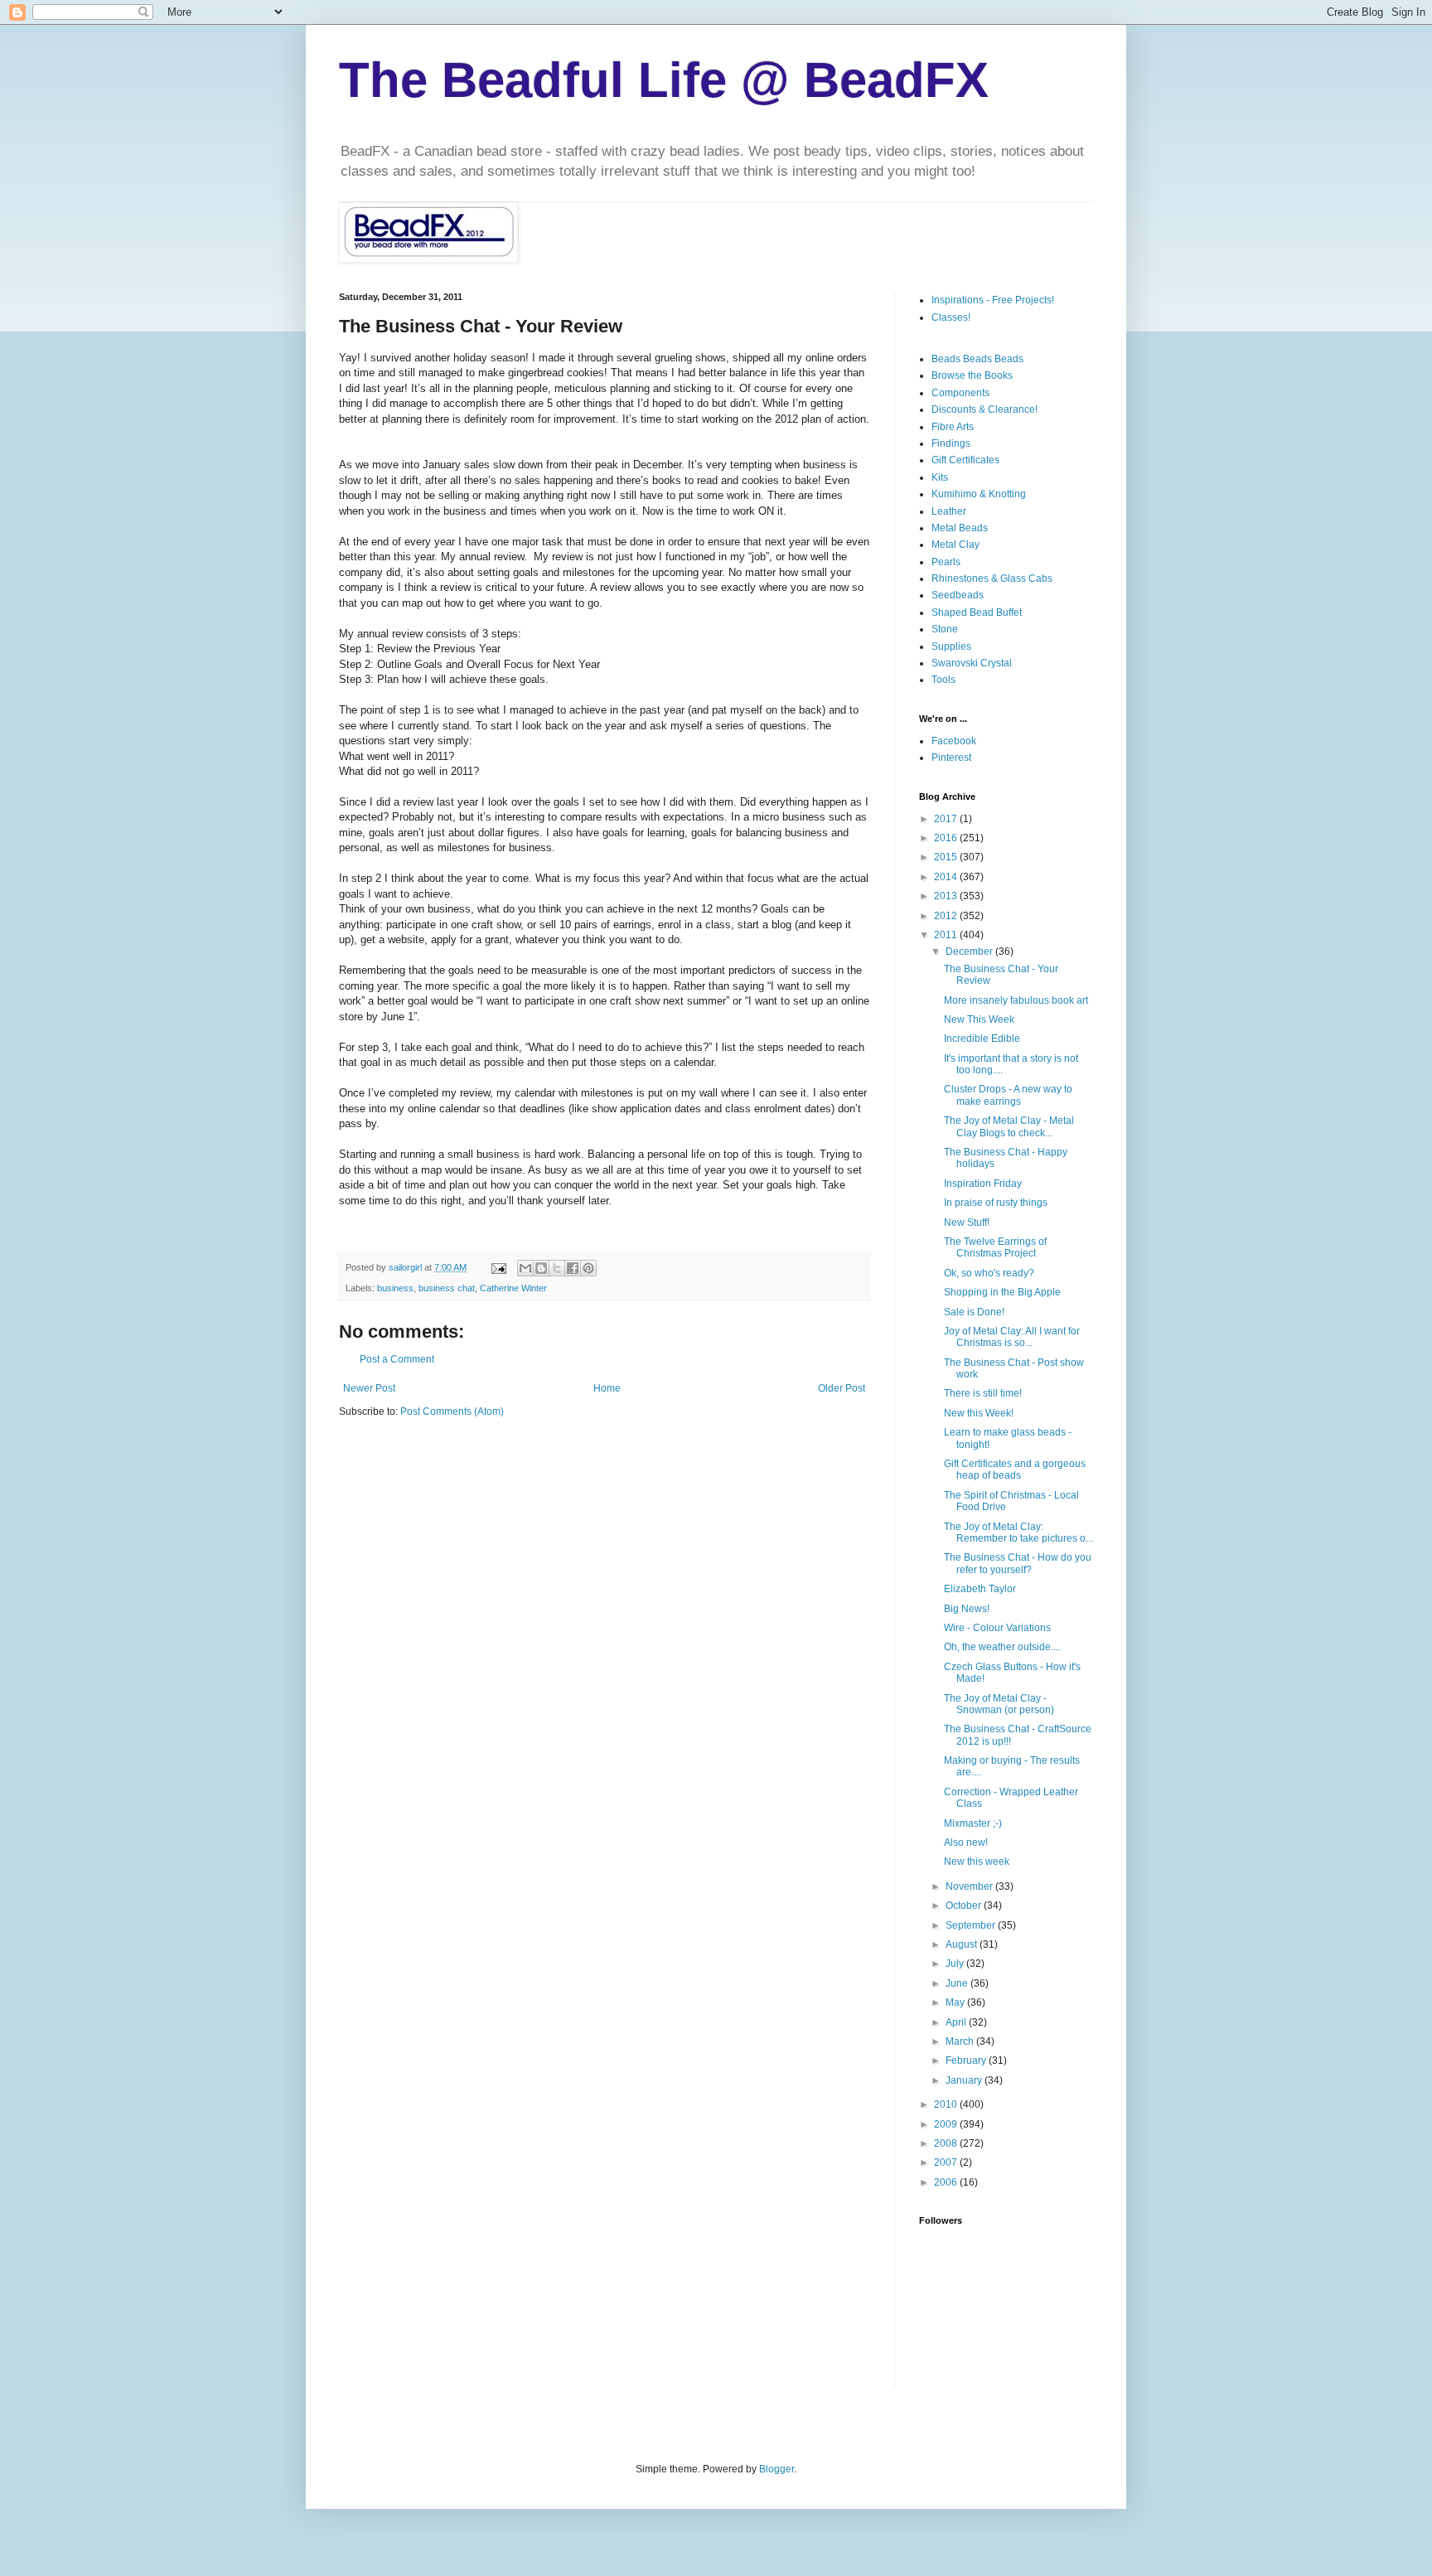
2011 (947, 935)
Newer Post (369, 1388)
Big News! (967, 1609)
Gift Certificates (965, 460)
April (957, 2022)
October (965, 1905)
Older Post (842, 1388)
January (965, 2080)
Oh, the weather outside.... (1002, 1647)
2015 (947, 857)
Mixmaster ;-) (973, 1823)
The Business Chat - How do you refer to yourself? (1018, 1563)
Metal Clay (955, 545)
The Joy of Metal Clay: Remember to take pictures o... (1018, 1533)
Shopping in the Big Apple (1002, 1292)
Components (960, 393)
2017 (947, 819)
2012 (947, 916)
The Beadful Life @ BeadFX (664, 80)
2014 (947, 877)
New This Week (979, 1019)
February (967, 2060)
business (395, 1288)
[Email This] (525, 1268)
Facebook (954, 741)
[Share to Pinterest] (588, 1268)
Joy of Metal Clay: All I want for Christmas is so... (1012, 1337)
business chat (447, 1288)
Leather (949, 511)
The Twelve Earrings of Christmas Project (995, 1247)
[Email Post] (498, 1267)
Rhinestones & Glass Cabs (992, 579)
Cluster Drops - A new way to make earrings (1008, 1095)
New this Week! (979, 1413)
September (972, 1925)
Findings (951, 443)
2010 (947, 2104)
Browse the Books (972, 375)
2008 (947, 2143)
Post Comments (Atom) (452, 1411)
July (956, 1963)
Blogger (776, 2469)
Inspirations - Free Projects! (993, 300)
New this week (977, 1862)
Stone (945, 629)
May (956, 2002)
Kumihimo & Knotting (979, 494)
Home (607, 1388)
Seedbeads (958, 595)
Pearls (946, 562)
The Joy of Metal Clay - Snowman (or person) (999, 1704)
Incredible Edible (982, 1039)
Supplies (951, 646)
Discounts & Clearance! (984, 409)
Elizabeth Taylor (980, 1589)
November (970, 1886)
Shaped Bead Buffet (977, 613)
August (963, 1944)
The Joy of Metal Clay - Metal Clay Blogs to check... (1009, 1126)
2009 (947, 2124)
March (961, 2041)
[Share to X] (557, 1268)
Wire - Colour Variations (997, 1628)
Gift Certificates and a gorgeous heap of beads (1015, 1470)
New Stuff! (967, 1223)
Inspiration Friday (983, 1184)
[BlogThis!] (541, 1268)
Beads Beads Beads (977, 359)
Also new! (966, 1842)
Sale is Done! (974, 1312)
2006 (947, 2182)
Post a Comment (397, 1359)
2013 (947, 896)
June (958, 1983)
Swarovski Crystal (972, 663)
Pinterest (951, 758)
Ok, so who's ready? (989, 1273)
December (970, 951)
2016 (947, 838)
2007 (947, 2162)
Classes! (951, 317)
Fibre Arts (953, 427)
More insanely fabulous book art (1016, 1000)
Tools (943, 680)
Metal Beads (960, 528)
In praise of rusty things (996, 1203)
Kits (940, 477)
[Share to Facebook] (573, 1268)
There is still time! (983, 1393)
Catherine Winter (513, 1288)
